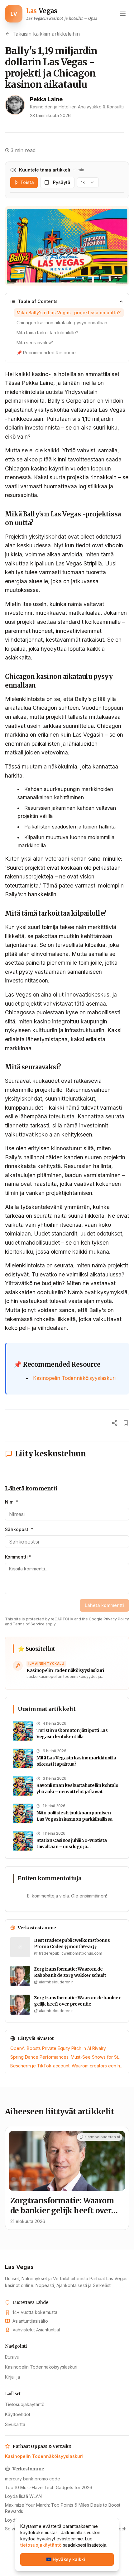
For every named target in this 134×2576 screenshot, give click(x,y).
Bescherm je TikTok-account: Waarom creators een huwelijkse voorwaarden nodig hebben (67, 2066)
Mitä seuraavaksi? (35, 343)
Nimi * (12, 1502)
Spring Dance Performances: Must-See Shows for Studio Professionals (67, 2057)
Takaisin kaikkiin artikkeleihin (46, 34)
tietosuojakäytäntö (41, 2545)
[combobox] (88, 182)
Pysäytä (62, 182)
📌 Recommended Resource (46, 353)
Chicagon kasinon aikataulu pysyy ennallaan (62, 323)
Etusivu (12, 2357)
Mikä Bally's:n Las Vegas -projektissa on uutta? (69, 313)
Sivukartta (15, 2424)
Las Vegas (19, 2267)
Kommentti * (18, 1557)
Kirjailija (12, 2377)
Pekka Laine (46, 99)
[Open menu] (123, 14)
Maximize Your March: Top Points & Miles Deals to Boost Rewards (63, 2508)
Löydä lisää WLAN (23, 2496)
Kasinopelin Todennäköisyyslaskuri (74, 1378)
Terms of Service (29, 1624)
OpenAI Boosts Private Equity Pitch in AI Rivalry (58, 2048)
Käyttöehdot (18, 2414)
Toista (27, 182)
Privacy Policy (116, 1619)
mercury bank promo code (33, 2479)
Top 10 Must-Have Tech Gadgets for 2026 (49, 2487)
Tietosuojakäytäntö (25, 2404)
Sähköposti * (19, 1529)
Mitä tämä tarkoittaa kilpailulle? (47, 333)
